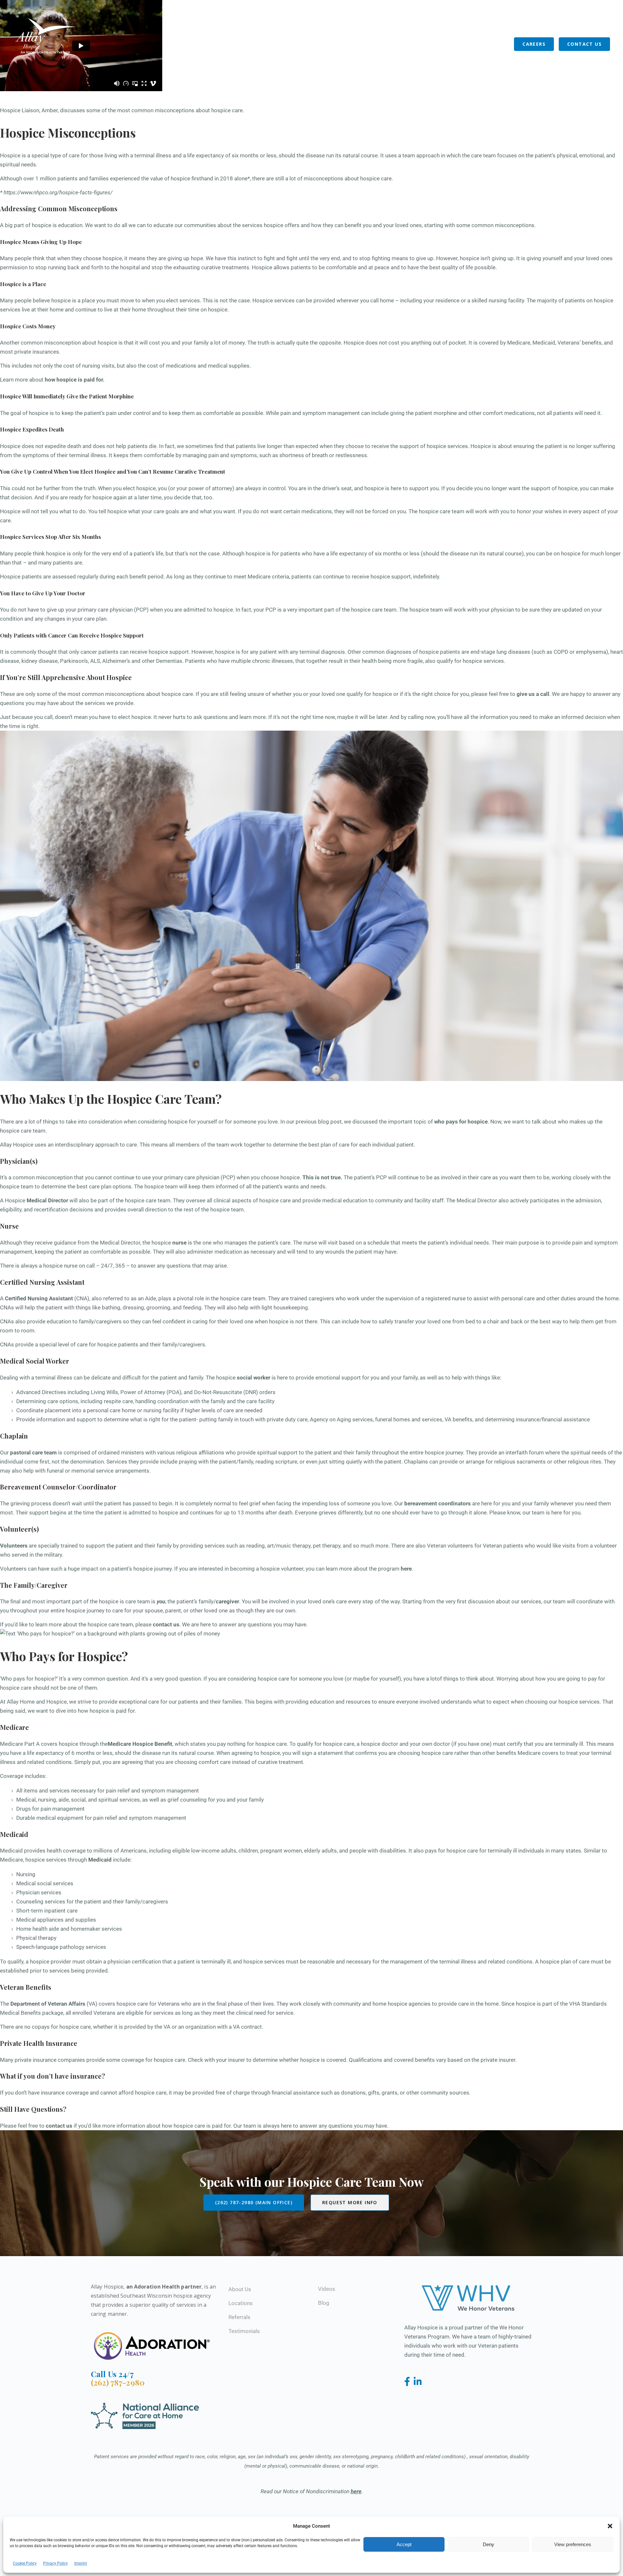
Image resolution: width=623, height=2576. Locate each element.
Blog (502, 44)
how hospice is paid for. (75, 380)
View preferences (573, 2544)
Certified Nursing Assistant (39, 1298)
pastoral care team (33, 1452)
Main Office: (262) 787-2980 (378, 23)
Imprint (81, 2563)
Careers (534, 44)
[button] (610, 2526)
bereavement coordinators (438, 1503)
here (406, 1569)
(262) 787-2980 (118, 2382)
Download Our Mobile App (554, 22)
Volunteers (434, 44)
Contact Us (584, 44)
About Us (395, 44)
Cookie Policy (25, 2563)
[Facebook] (408, 2382)
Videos (327, 2289)
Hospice (324, 44)
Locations (358, 44)
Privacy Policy (55, 2563)
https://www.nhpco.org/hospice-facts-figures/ (58, 192)
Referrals (473, 44)
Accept (404, 2544)
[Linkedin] (418, 2382)
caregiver (227, 1601)
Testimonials (244, 2331)
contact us (166, 1624)
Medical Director (47, 1200)
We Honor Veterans (482, 22)
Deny (489, 2544)
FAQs (438, 22)
